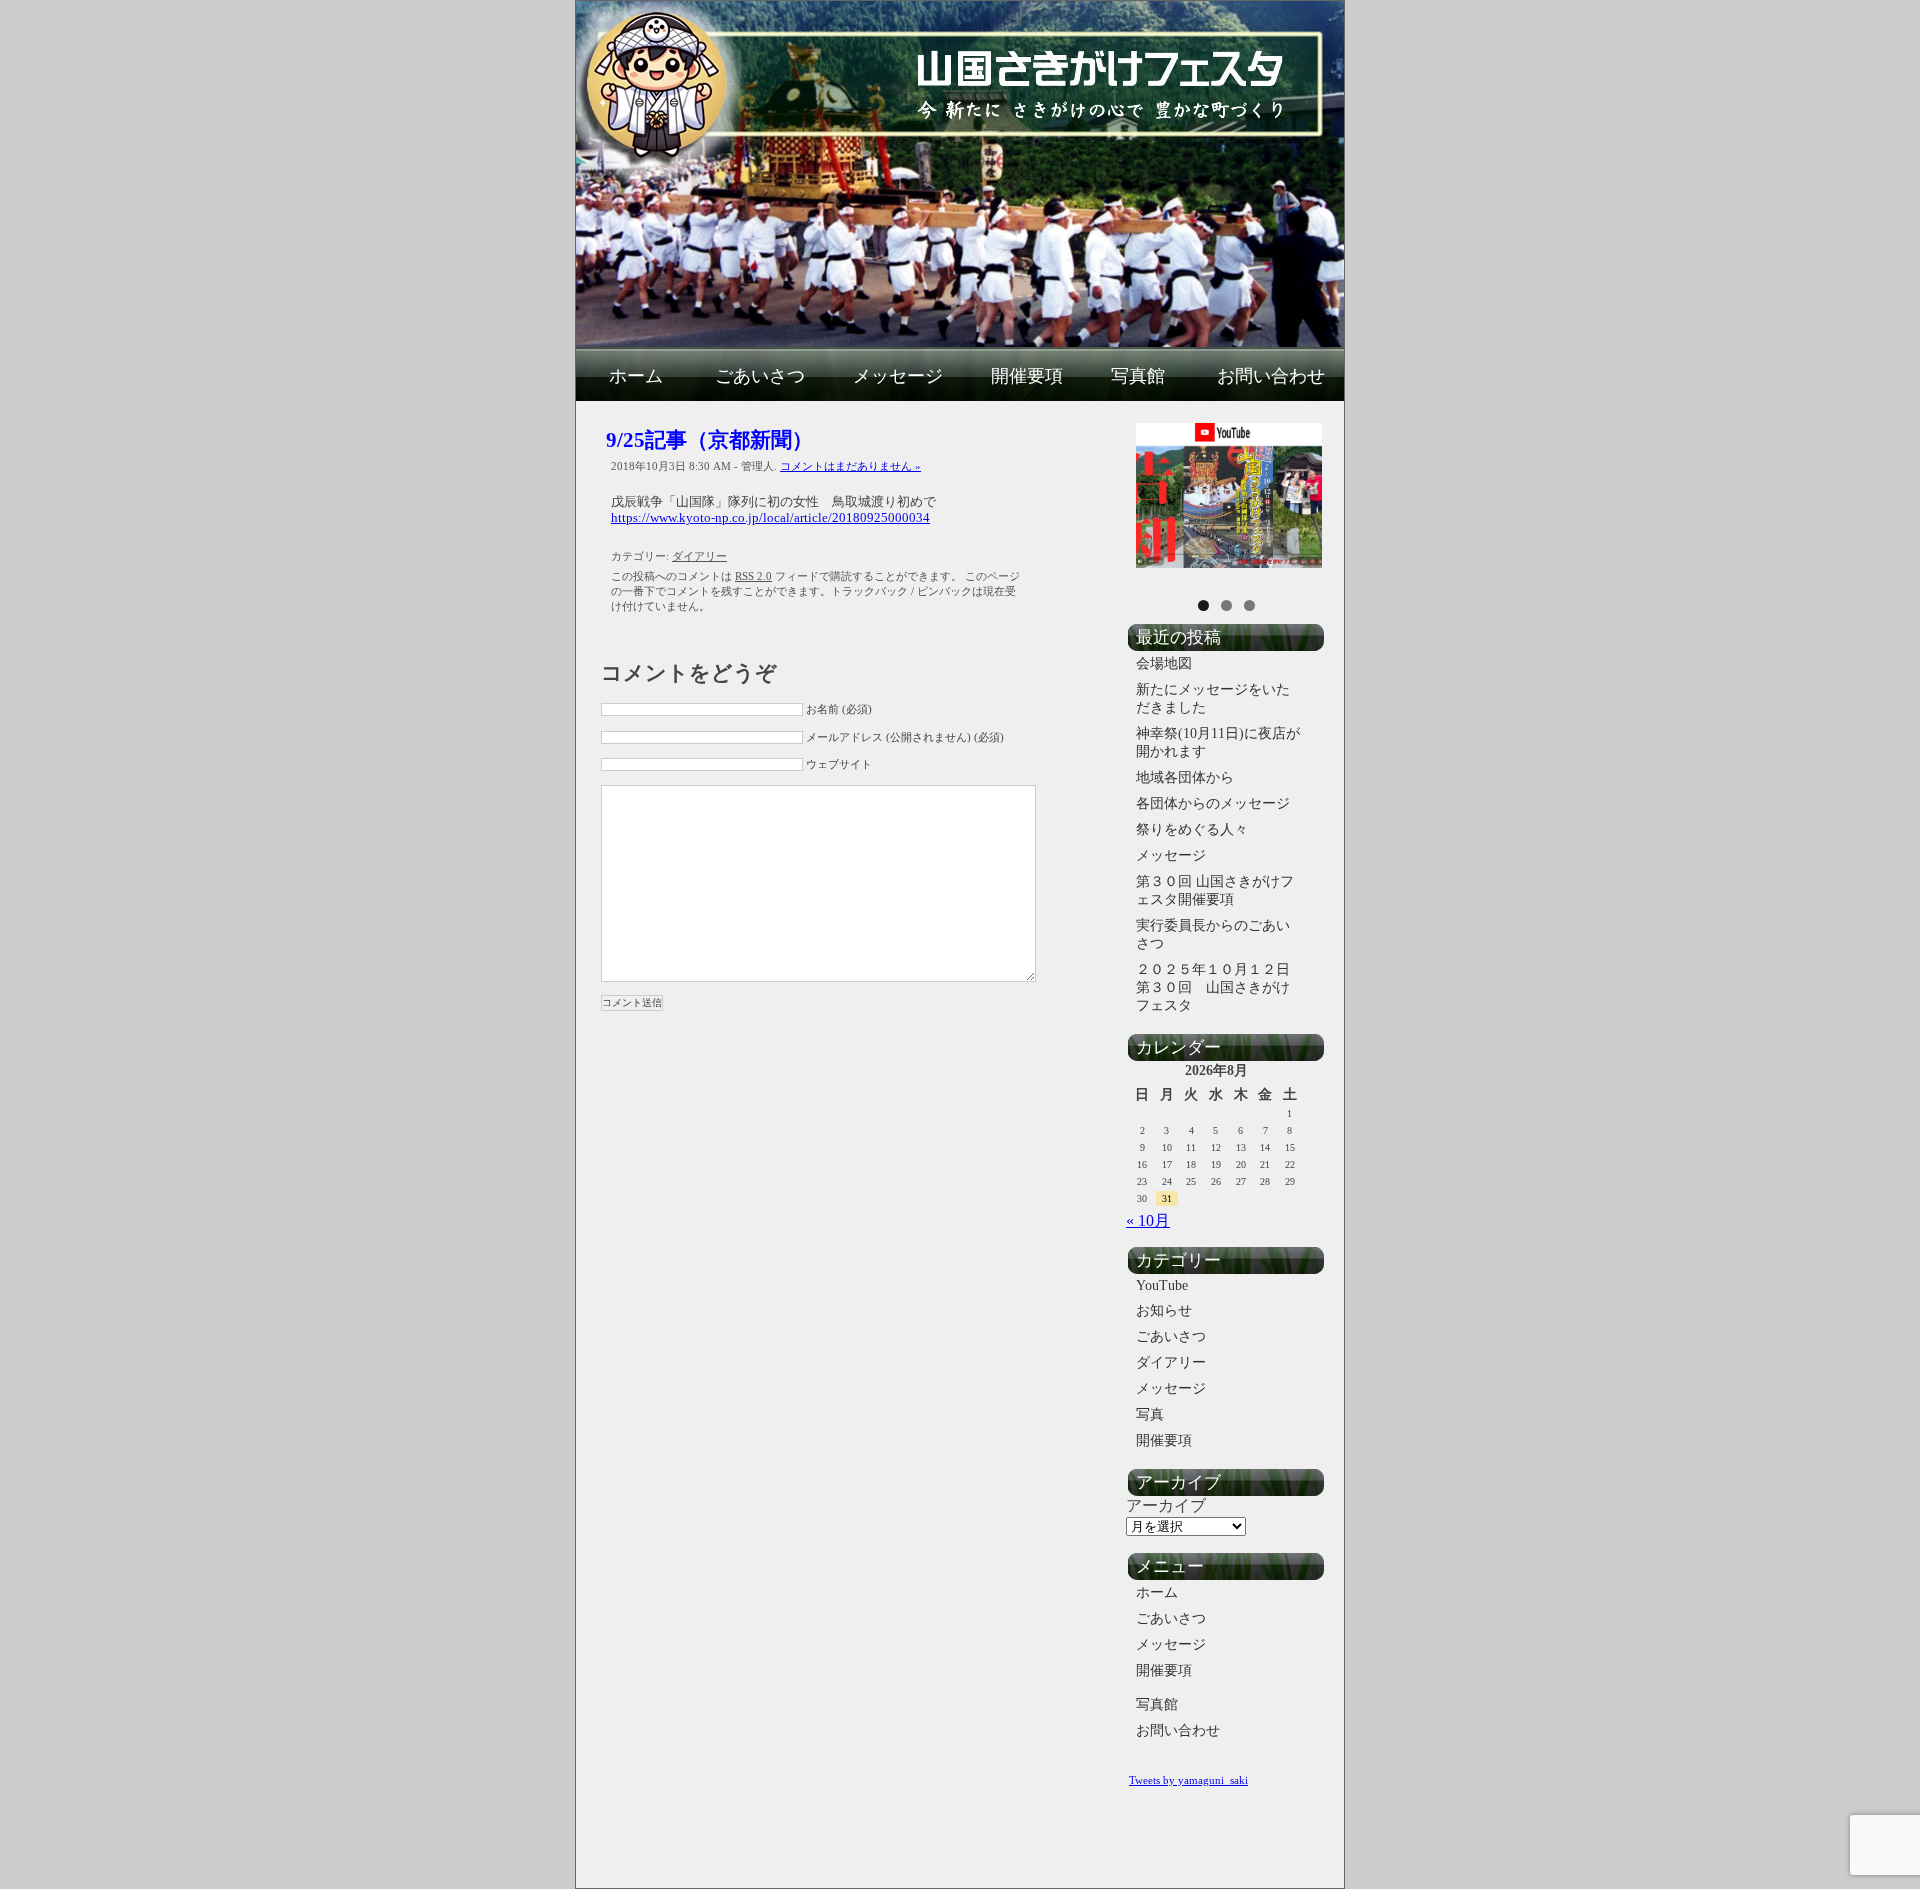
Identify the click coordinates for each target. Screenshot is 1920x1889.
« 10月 (1148, 1220)
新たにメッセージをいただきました (1213, 698)
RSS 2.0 (753, 576)
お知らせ (1164, 1310)
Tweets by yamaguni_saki (1188, 1780)
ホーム (636, 376)
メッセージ (898, 376)
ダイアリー (699, 556)
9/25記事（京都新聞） (709, 439)
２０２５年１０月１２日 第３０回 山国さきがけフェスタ (1221, 987)
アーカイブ (1166, 1505)
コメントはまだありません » (850, 466)
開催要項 (1027, 376)
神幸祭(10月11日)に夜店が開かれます (1218, 742)
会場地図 (1164, 663)
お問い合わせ (1271, 376)
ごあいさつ (760, 376)
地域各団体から (1185, 777)
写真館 (1138, 376)
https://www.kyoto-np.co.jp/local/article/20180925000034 (770, 518)
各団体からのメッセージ (1213, 803)
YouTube (1162, 1285)
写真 (1150, 1414)
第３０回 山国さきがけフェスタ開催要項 (1215, 890)
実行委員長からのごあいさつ (1213, 934)
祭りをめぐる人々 (1192, 829)
